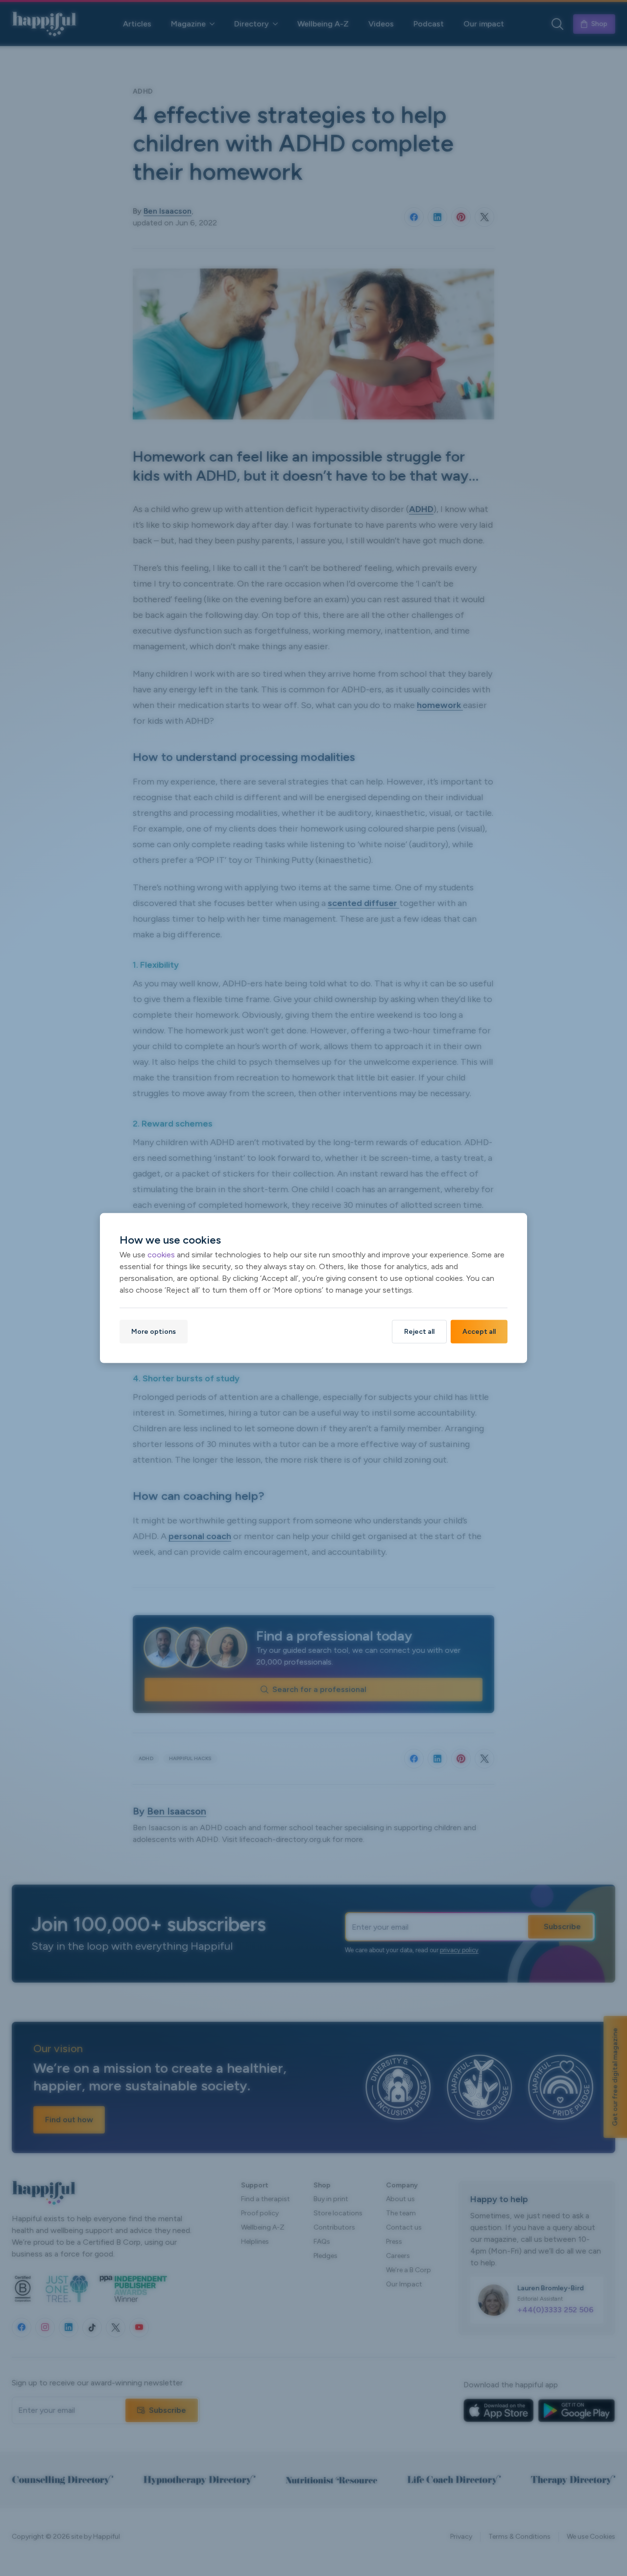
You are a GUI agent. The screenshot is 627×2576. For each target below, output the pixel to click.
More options (154, 1332)
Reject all (419, 1332)
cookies (161, 1255)
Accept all (479, 1332)
